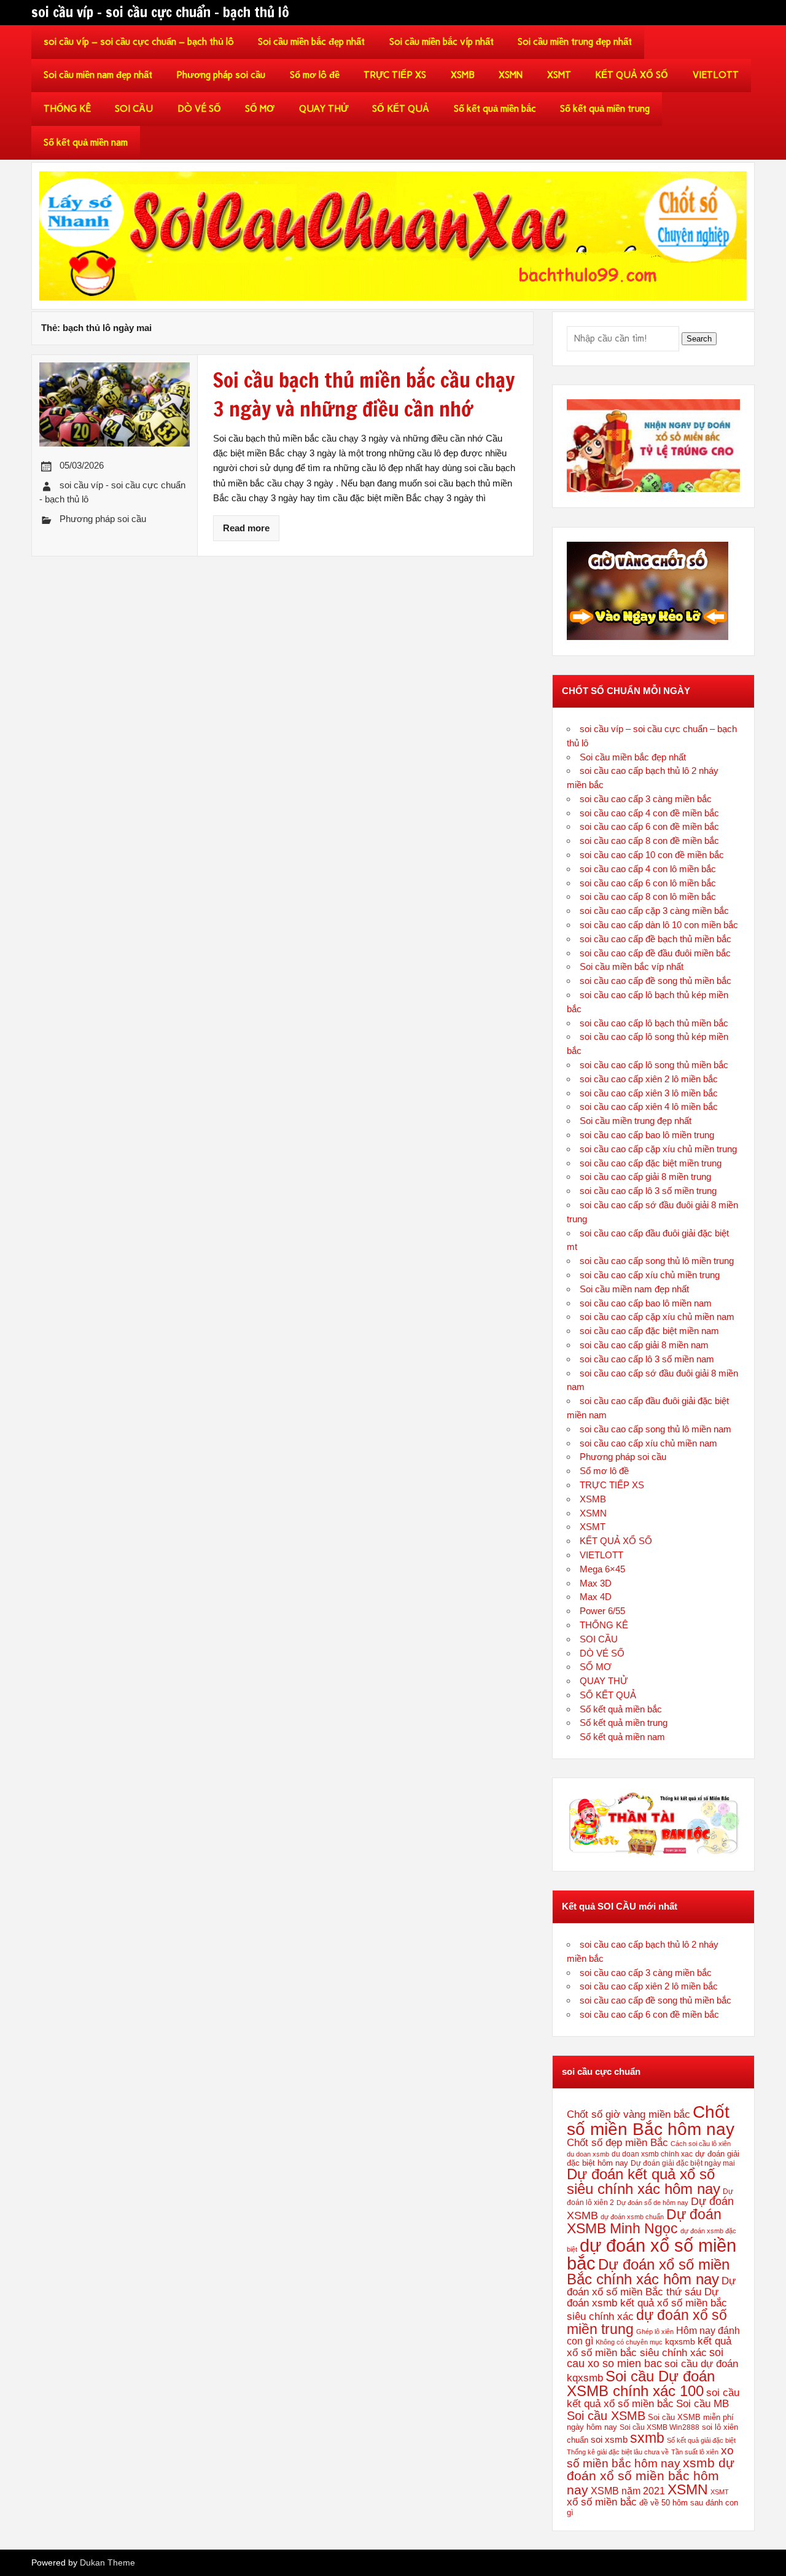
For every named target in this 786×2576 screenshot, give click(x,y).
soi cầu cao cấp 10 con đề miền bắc (652, 855)
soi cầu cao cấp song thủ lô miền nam (656, 1429)
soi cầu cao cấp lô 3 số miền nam (647, 1359)
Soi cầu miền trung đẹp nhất (575, 42)
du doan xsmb (588, 2154)
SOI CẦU (134, 109)
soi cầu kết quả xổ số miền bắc (653, 2398)
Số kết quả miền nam (86, 142)
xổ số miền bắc (602, 2502)
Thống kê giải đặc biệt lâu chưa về (618, 2452)
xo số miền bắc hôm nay (650, 2457)
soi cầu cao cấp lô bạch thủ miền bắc (654, 1023)
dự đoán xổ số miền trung (647, 2322)
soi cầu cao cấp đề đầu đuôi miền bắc (655, 953)
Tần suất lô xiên (695, 2452)
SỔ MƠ (260, 109)
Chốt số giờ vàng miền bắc (628, 2114)
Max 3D (596, 1583)
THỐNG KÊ (67, 109)
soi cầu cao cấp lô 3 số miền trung (648, 1191)
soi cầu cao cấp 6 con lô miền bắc (648, 883)
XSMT (559, 75)
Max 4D (596, 1597)
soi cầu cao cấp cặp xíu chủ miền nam (657, 1317)
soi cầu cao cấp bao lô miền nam (646, 1303)
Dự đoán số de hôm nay (652, 2203)
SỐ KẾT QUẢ (401, 109)
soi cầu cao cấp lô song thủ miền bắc (654, 1065)
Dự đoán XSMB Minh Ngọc (644, 2221)
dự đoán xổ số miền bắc (652, 2254)
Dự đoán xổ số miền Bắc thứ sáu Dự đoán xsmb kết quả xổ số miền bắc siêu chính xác (651, 2298)
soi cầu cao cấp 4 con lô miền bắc (648, 869)
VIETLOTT (716, 75)
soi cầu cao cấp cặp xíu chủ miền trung (658, 1149)
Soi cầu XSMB (606, 2415)
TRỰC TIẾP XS (395, 75)
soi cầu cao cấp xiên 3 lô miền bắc (649, 1093)
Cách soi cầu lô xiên (701, 2144)
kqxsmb (680, 2341)
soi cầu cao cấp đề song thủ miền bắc (656, 981)
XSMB (463, 75)
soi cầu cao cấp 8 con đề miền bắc (649, 841)
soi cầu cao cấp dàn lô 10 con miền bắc (659, 925)
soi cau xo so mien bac (645, 2358)
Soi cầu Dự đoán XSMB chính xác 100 (641, 2383)
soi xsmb (609, 2439)
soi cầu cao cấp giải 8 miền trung (645, 1177)
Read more (246, 528)
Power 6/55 (602, 1611)
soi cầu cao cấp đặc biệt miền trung (651, 1163)
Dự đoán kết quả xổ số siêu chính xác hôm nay (644, 2181)
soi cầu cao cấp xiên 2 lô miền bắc (649, 1079)
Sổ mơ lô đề (315, 75)
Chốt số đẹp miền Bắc (617, 2143)
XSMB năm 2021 (628, 2491)
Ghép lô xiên (655, 2332)
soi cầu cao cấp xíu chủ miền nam (648, 1443)
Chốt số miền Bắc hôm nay (651, 2120)
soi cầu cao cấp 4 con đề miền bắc (649, 813)
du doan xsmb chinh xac (652, 2154)
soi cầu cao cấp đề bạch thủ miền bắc (656, 939)
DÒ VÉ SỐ (199, 109)
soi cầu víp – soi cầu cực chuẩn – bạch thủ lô (139, 42)
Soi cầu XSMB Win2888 (660, 2427)
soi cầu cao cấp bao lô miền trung (647, 1135)
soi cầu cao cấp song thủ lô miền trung (657, 1261)
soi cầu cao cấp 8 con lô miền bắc (648, 896)
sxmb (647, 2438)
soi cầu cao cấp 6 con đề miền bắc (649, 826)
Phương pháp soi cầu (221, 75)
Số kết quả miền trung (605, 109)
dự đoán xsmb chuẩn (632, 2217)
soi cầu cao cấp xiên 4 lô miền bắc (649, 1107)
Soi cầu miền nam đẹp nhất (98, 75)
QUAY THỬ (324, 109)
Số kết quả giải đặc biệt (701, 2440)
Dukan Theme (107, 2563)
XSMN (511, 75)
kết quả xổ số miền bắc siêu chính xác (649, 2346)
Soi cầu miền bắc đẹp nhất (311, 42)
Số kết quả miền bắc (495, 109)
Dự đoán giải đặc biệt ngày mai (683, 2163)
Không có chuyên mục (629, 2342)
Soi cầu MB (702, 2403)
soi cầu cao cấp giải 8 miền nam (644, 1345)
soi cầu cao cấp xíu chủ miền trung (650, 1275)
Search (699, 339)
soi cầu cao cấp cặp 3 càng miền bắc (654, 911)
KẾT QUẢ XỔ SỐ (632, 75)
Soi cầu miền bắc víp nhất (442, 42)
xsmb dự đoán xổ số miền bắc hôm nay (651, 2476)
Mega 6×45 (602, 1569)
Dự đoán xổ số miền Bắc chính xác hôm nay (648, 2272)
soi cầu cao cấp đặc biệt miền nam (649, 1331)
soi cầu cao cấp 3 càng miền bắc (646, 799)
